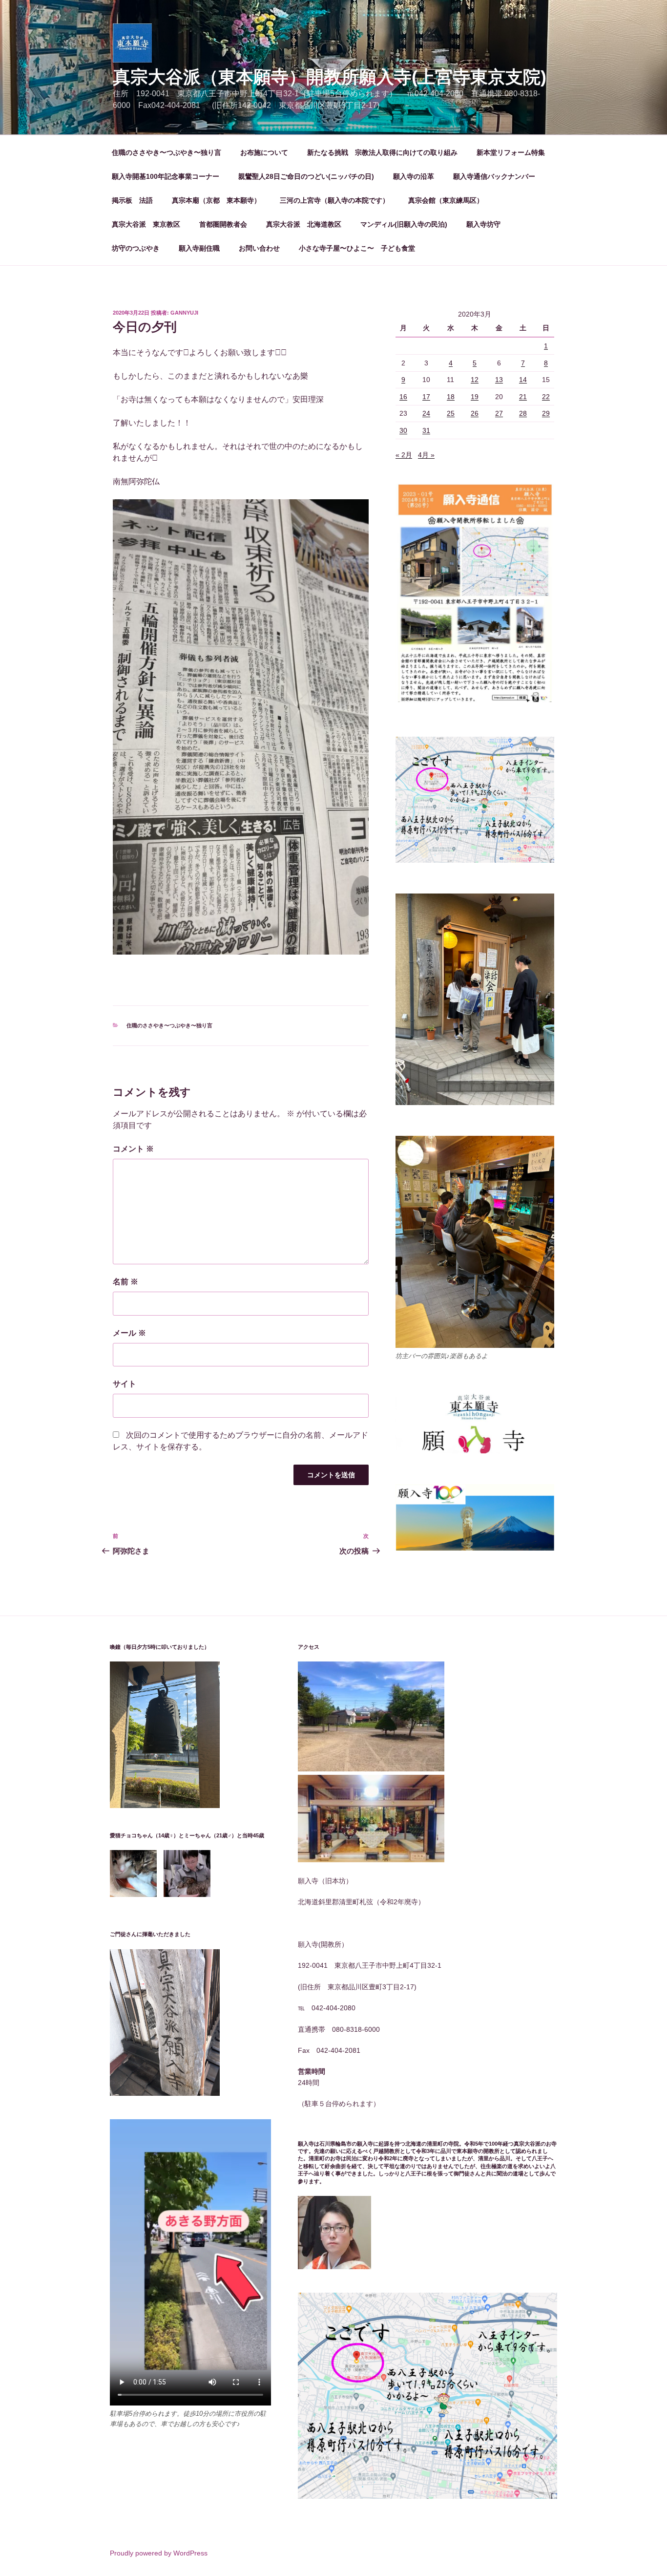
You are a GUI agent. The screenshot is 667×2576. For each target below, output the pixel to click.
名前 (125, 1282)
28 (523, 413)
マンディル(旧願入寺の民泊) (404, 224)
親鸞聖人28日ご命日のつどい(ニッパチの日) (306, 176)
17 (426, 397)
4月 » (426, 455)
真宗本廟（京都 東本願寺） (216, 200)
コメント (133, 1149)
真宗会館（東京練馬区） (446, 200)
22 (546, 397)
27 (499, 413)
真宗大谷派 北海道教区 (304, 224)
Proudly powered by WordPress (159, 2553)
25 (451, 413)
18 (451, 397)
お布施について (264, 152)
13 (499, 380)
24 (426, 413)
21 (523, 397)
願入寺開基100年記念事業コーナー (166, 176)
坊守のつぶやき (136, 248)
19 (475, 397)
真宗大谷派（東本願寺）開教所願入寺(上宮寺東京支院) (330, 77)
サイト (125, 1384)
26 (475, 413)
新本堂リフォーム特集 (511, 152)
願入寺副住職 (199, 248)
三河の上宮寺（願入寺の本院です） (334, 200)
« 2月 (404, 455)
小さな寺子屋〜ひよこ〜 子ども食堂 (357, 248)
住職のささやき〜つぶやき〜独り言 (167, 152)
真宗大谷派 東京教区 (146, 224)
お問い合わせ (259, 248)
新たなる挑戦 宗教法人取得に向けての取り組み (382, 152)
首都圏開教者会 (223, 224)
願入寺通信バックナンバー (494, 176)
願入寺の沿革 (414, 176)
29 (546, 413)
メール (129, 1333)
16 (403, 397)
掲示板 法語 (132, 200)
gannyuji (184, 313)
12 (475, 380)
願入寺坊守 (483, 224)
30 (403, 430)
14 (523, 380)
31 (426, 430)
